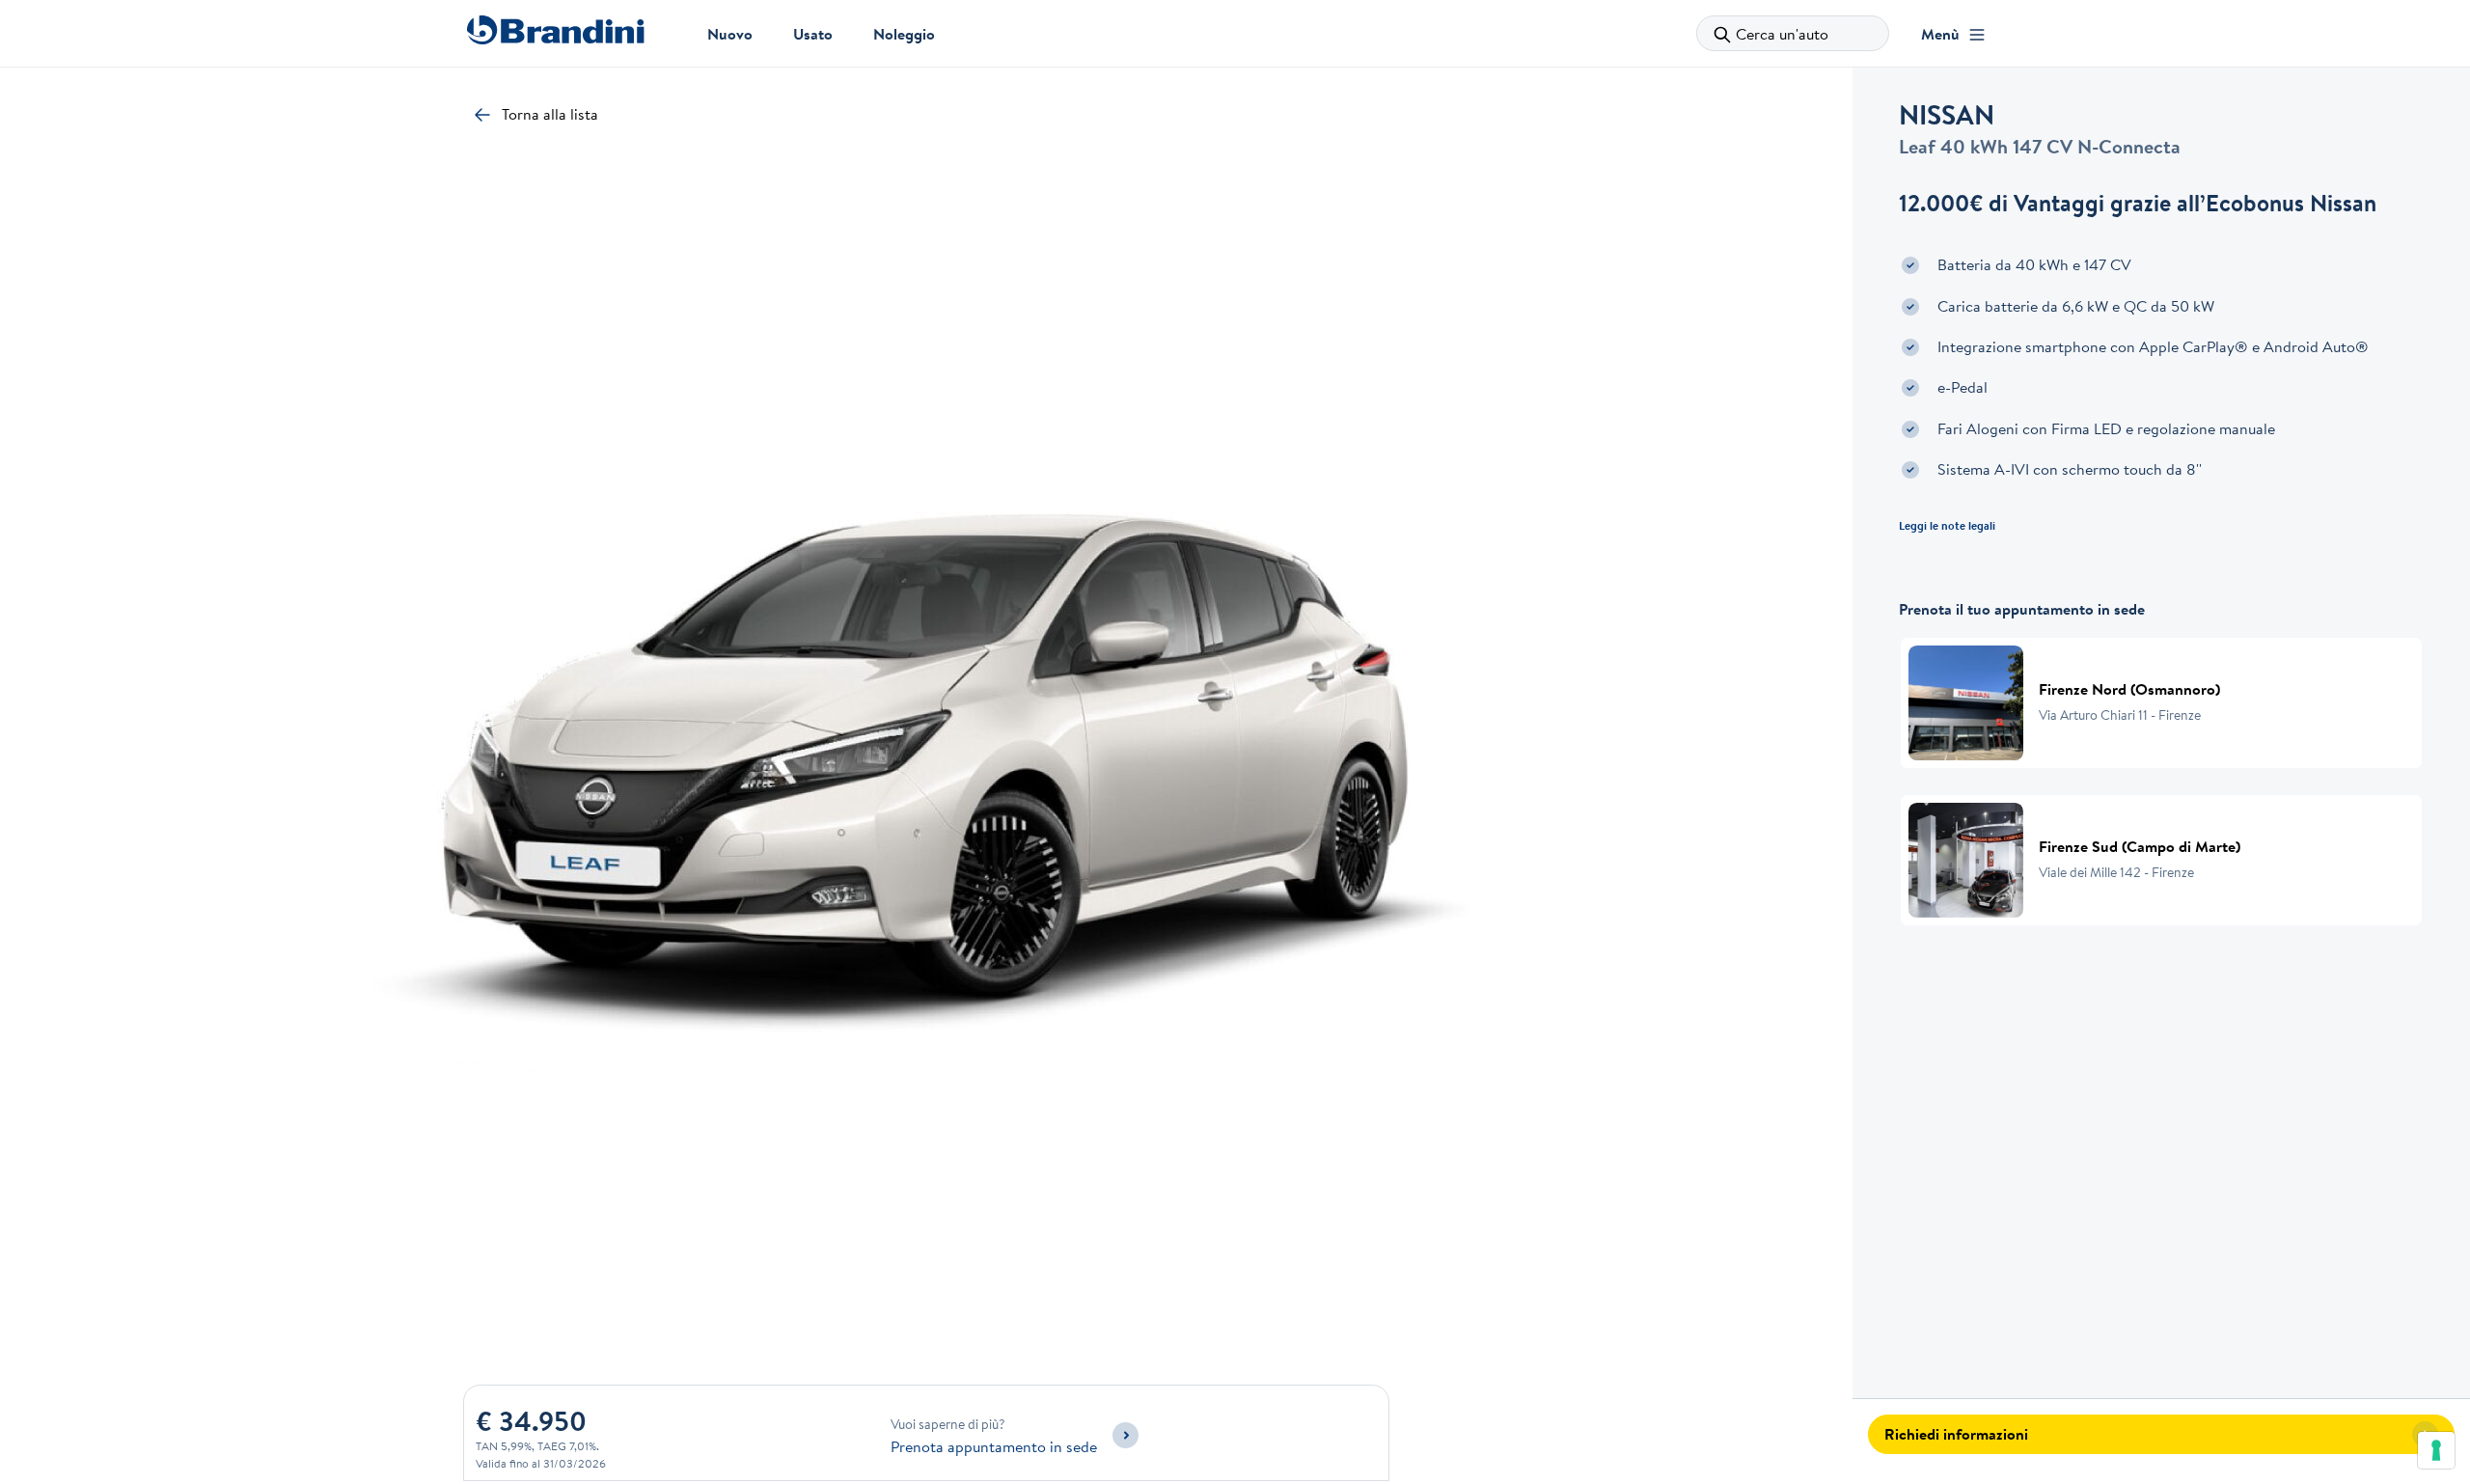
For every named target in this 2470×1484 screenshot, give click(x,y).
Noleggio (904, 34)
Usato (813, 34)
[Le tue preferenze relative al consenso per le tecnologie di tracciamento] (2436, 1450)
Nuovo (730, 34)
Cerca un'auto (1782, 34)
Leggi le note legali (1947, 525)
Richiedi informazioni (1956, 1434)
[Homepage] (555, 30)
